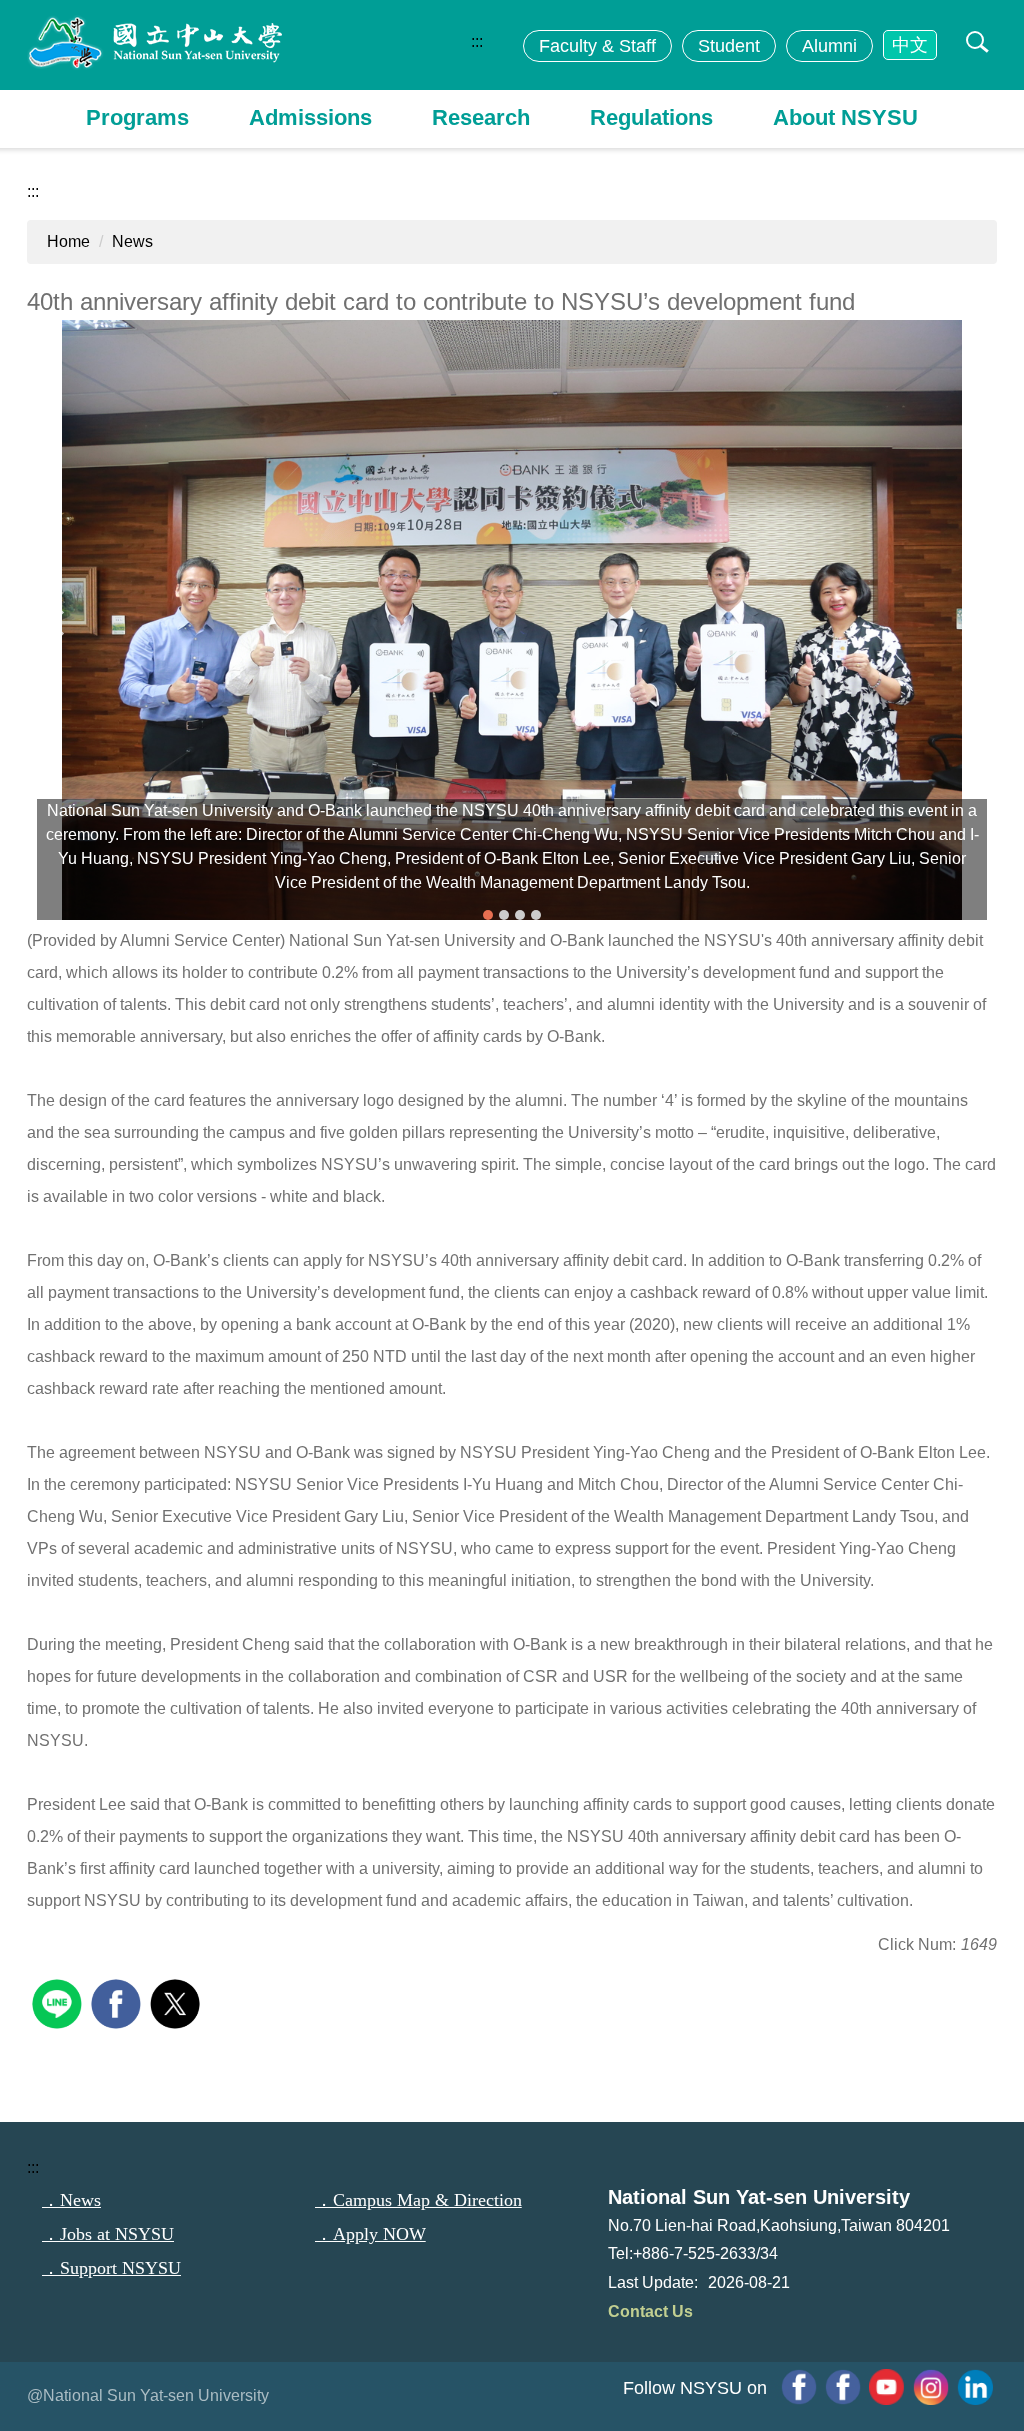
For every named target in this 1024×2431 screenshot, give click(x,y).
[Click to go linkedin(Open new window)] (975, 2387)
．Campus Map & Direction (418, 2200)
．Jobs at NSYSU (108, 2234)
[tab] (488, 915)
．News (71, 2200)
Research (481, 117)
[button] (973, 44)
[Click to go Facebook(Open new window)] (843, 2387)
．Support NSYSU (111, 2268)
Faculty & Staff (597, 46)
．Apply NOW (370, 2234)
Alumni (829, 46)
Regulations (651, 117)
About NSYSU (845, 117)
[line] (59, 2001)
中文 (910, 45)
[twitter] (177, 2001)
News (132, 241)
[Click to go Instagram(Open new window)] (931, 2387)
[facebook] (118, 2001)
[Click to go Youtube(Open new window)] (887, 2387)
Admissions (310, 117)
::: (477, 41)
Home (68, 241)
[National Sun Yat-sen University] (157, 43)
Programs (137, 117)
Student (729, 46)
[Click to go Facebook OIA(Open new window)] (799, 2387)
